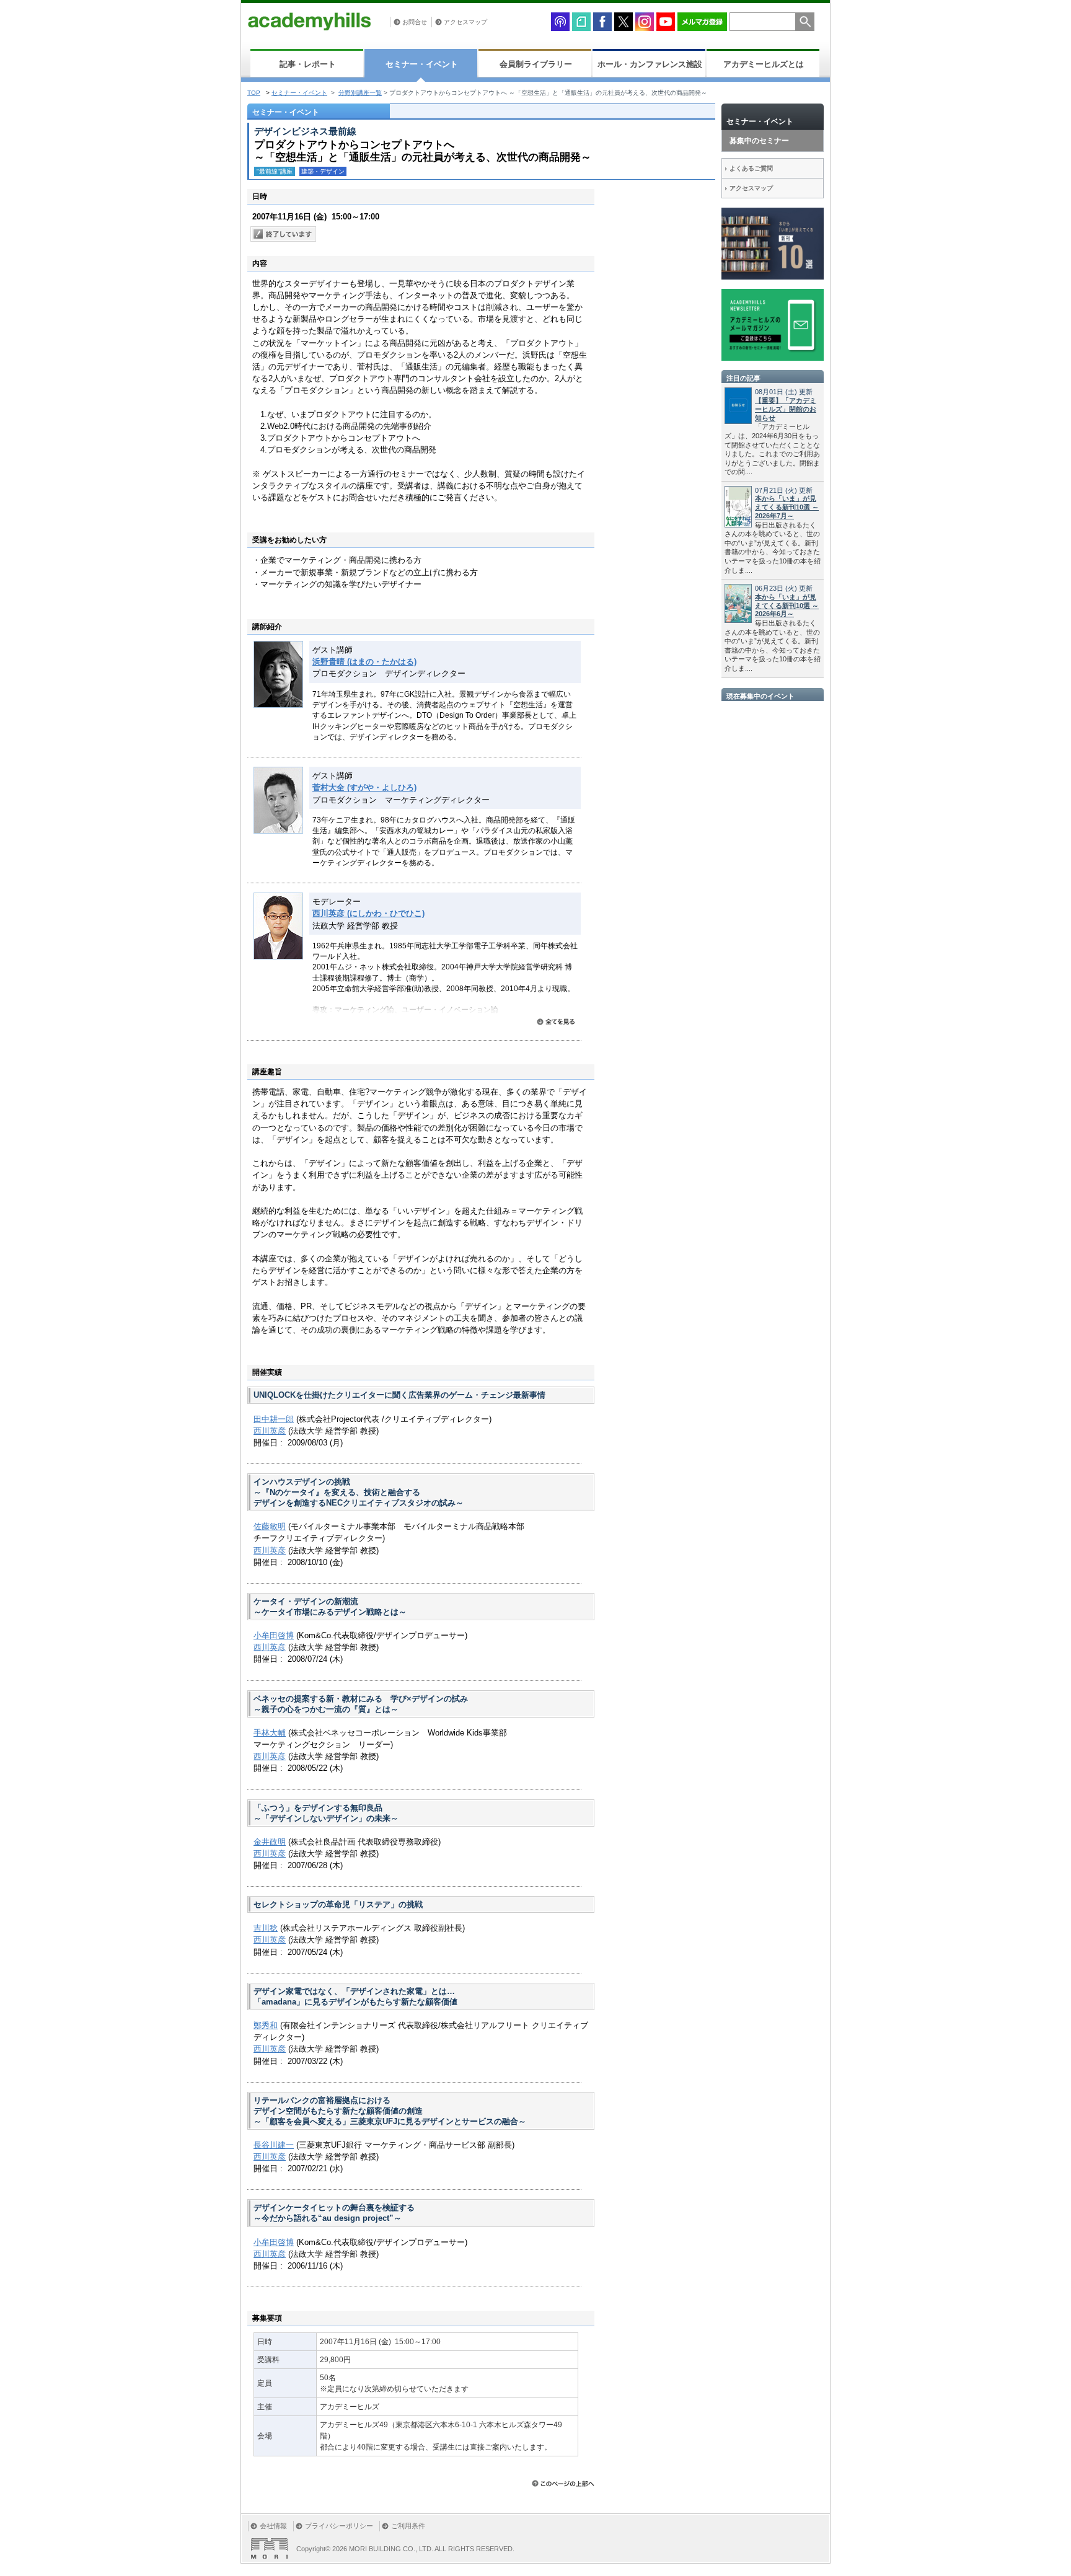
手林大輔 (270, 1733)
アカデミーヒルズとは (764, 64)
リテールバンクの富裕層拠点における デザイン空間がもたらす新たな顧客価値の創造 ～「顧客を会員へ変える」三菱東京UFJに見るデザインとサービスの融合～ (390, 2111)
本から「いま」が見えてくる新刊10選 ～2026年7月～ (787, 507)
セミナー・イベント (422, 64)
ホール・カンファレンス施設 (650, 64)
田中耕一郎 (274, 1419)
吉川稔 (266, 1928)
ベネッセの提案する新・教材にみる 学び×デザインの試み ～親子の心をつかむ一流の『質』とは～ (361, 1704)
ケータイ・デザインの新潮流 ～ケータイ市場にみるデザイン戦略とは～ (330, 1607)
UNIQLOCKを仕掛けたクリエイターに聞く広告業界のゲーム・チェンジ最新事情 (399, 1395)
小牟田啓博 (274, 1635)
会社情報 (273, 2526)
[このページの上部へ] (563, 2483)
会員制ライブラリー (536, 64)
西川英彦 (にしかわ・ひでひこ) (368, 913)
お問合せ (415, 22)
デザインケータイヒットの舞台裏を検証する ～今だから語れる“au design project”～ (334, 2213)
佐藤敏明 (270, 1526)
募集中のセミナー (759, 141)
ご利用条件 (408, 2526)
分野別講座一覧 (360, 93)
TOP (254, 93)
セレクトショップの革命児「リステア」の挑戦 (338, 1904)
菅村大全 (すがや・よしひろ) (364, 787)
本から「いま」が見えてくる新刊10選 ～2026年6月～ (787, 606)
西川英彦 (270, 1431)
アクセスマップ (465, 22)
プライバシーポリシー (339, 2526)
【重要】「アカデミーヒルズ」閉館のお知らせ (786, 409)
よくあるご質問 (751, 168)
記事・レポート (308, 64)
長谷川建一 (274, 2145)
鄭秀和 (266, 2025)
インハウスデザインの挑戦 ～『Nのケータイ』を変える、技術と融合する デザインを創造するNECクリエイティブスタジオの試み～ (359, 1492)
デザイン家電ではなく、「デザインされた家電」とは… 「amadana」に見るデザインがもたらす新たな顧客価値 (355, 1996)
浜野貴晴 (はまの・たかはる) (364, 662)
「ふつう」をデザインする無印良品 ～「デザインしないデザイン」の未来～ (326, 1813)
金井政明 (270, 1842)
